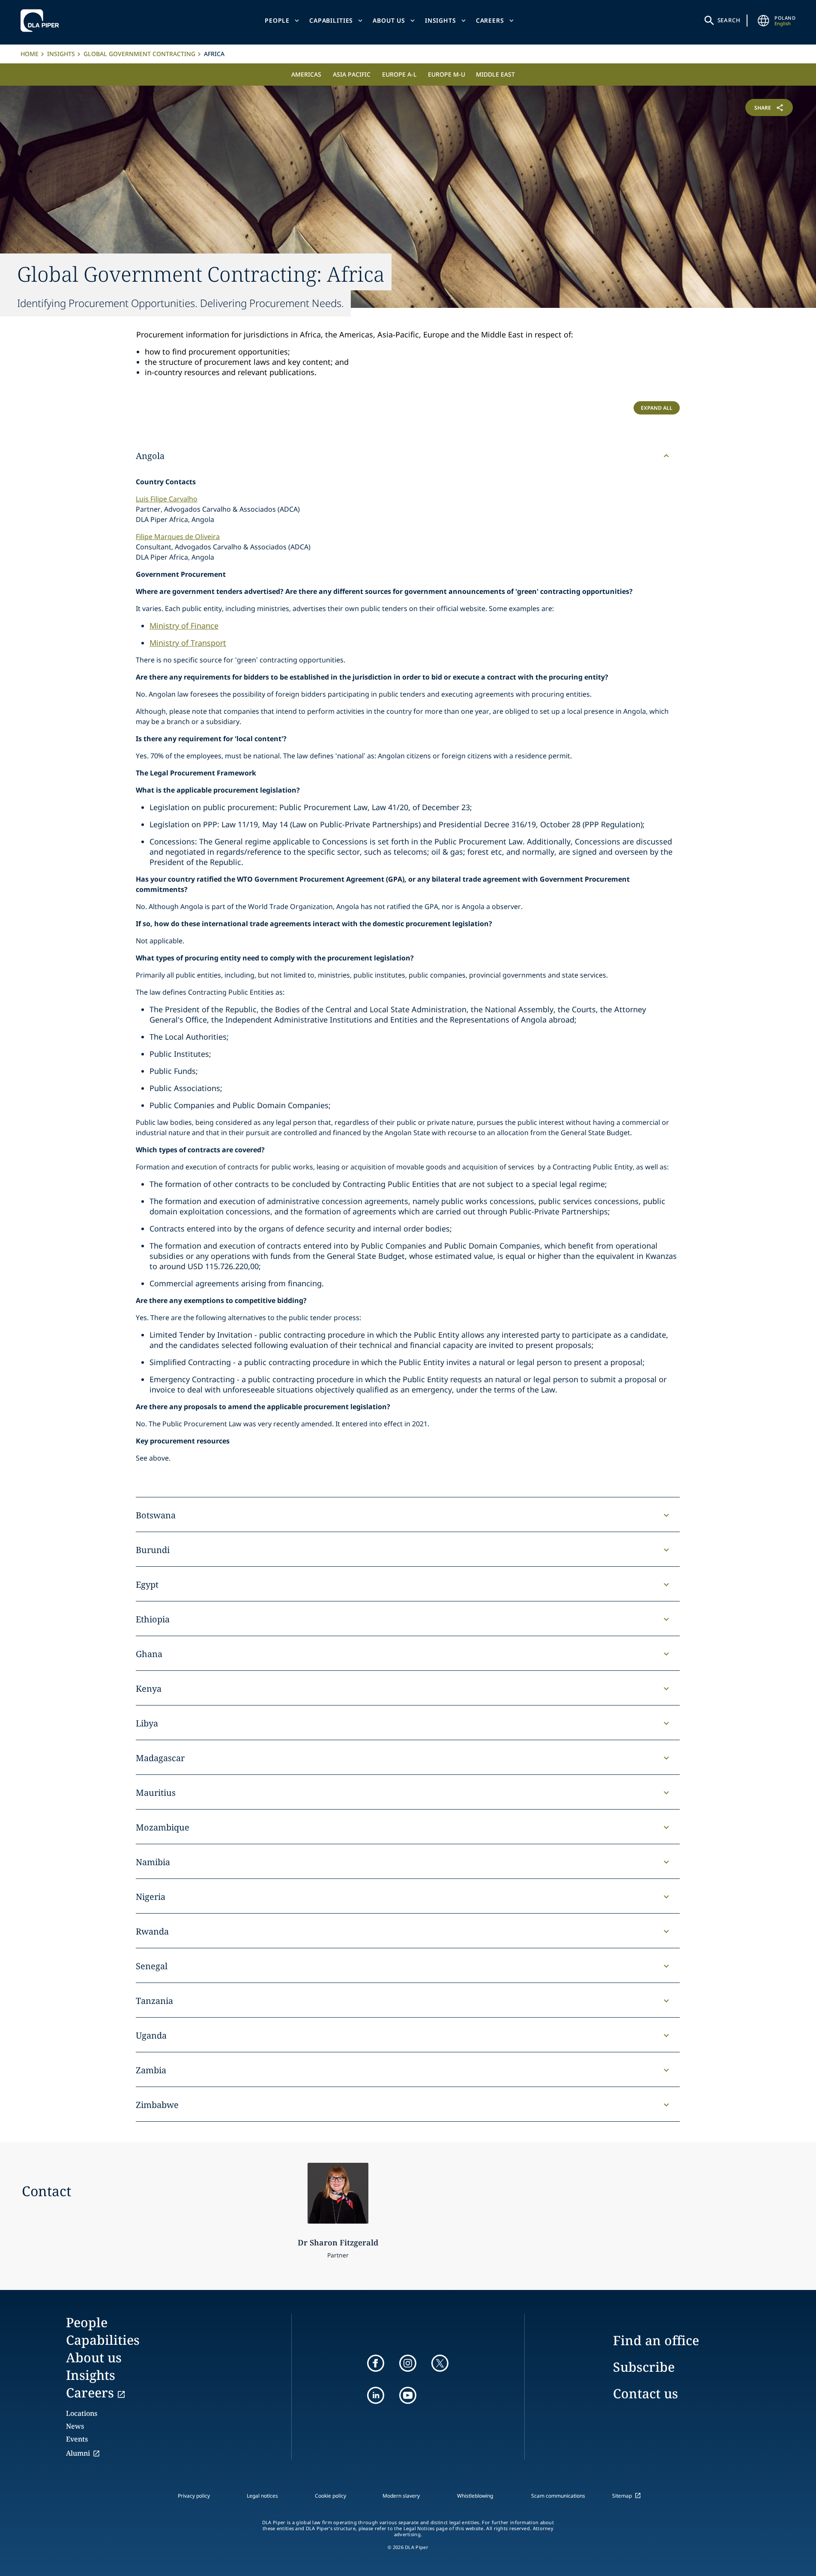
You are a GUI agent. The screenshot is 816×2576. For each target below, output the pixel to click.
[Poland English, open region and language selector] (763, 21)
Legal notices (262, 2496)
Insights (441, 20)
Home (30, 54)
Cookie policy (330, 2496)
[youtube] (408, 2395)
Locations (82, 2413)
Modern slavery (401, 2496)
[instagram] (408, 2363)
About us (389, 20)
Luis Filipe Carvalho (167, 499)
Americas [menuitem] (306, 74)
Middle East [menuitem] (495, 74)
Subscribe (644, 2367)
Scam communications (558, 2496)
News (75, 2426)
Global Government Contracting (139, 54)
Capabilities (331, 20)
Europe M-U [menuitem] (447, 74)
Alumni (78, 2453)
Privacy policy (194, 2496)
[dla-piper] (42, 21)
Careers (490, 20)
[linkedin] (376, 2395)
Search (729, 20)
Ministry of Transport (188, 643)
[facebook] (376, 2363)
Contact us (646, 2393)
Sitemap (622, 2496)
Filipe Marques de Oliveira (178, 537)
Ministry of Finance (184, 626)
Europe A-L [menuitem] (399, 74)
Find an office (656, 2340)
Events (77, 2439)
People (277, 20)
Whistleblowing (475, 2496)
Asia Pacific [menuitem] (352, 74)
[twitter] (440, 2363)
